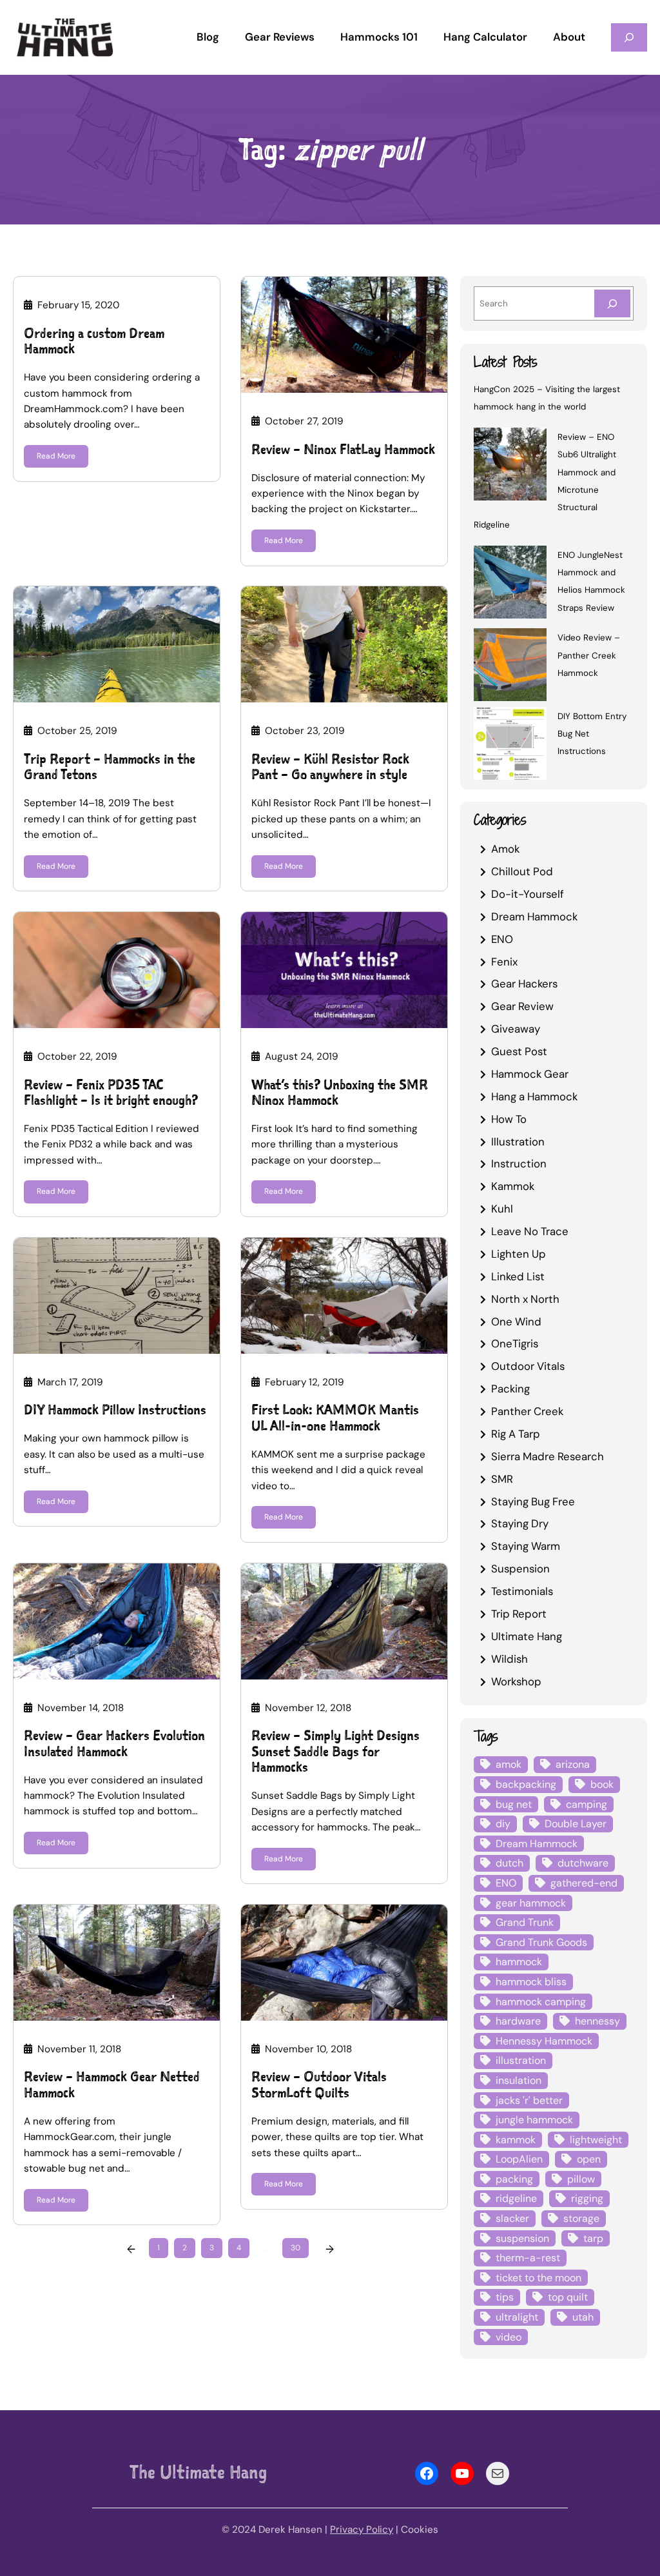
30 (296, 2248)
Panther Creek (527, 1411)
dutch (510, 1863)
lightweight (596, 2140)
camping (587, 1804)
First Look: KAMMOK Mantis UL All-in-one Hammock (335, 1418)
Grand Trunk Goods (541, 1942)
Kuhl (502, 1209)
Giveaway (516, 1029)
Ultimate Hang (527, 1636)
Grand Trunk (525, 1922)
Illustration (518, 1142)
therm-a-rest (528, 2258)
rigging (587, 2198)
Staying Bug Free (533, 1501)
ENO (502, 939)
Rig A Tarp (516, 1434)
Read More (56, 456)
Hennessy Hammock (544, 2041)
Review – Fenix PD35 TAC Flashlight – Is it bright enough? (111, 1093)
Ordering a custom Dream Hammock (94, 342)
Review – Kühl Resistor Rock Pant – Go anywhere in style (330, 767)
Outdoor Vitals (528, 1366)
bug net (514, 1804)
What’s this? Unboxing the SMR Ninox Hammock (340, 1093)
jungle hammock (534, 2120)
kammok (516, 2140)
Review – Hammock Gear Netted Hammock (112, 2085)
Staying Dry (520, 1523)
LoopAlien (519, 2159)
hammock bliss (531, 1982)
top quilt (568, 2297)
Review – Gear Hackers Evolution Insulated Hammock (114, 1744)
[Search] (612, 303)
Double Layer (576, 1824)
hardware (518, 2021)
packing (514, 2179)
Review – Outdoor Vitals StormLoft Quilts (319, 2085)
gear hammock (531, 1903)
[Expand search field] (629, 37)
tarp (593, 2238)
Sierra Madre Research (548, 1456)
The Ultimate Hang (198, 2472)
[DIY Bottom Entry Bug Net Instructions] (510, 745)
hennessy (597, 2021)
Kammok (513, 1186)
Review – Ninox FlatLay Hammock (343, 450)
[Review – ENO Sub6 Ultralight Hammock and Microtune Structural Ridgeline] (510, 466)
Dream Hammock (534, 916)
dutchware (583, 1863)
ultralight (517, 2317)
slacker (512, 2218)
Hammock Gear (530, 1074)
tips (505, 2297)
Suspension (520, 1569)
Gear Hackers (524, 984)
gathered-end (584, 1883)
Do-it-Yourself (528, 894)
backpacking (526, 1784)
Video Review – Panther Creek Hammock (589, 655)
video (509, 2337)
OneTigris (515, 1343)
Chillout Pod (522, 871)
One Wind (516, 1322)
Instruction (519, 1164)
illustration (521, 2060)
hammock (519, 1962)
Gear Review (522, 1006)
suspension (522, 2238)
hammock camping (541, 2002)
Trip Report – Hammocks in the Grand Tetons (110, 767)
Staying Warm (526, 1546)
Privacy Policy (362, 2530)
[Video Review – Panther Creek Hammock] (510, 667)
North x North (525, 1299)
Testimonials (522, 1591)
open (589, 2159)
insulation (519, 2080)
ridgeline (516, 2198)
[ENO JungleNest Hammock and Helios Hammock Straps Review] (510, 584)
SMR (502, 1479)
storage (581, 2218)
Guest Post (519, 1051)
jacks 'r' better (529, 2100)
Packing (510, 1389)
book (602, 1784)
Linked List (518, 1276)
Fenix (504, 962)
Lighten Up (519, 1254)
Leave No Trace (530, 1231)
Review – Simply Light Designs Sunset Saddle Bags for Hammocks (335, 1752)
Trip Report (519, 1614)
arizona (573, 1764)
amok (509, 1764)
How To (509, 1119)
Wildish (510, 1659)
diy (503, 1824)
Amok (505, 849)
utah (583, 2317)
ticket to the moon (539, 2278)
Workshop (516, 1681)
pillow (581, 2179)
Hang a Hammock (534, 1096)
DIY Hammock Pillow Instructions (115, 1410)
